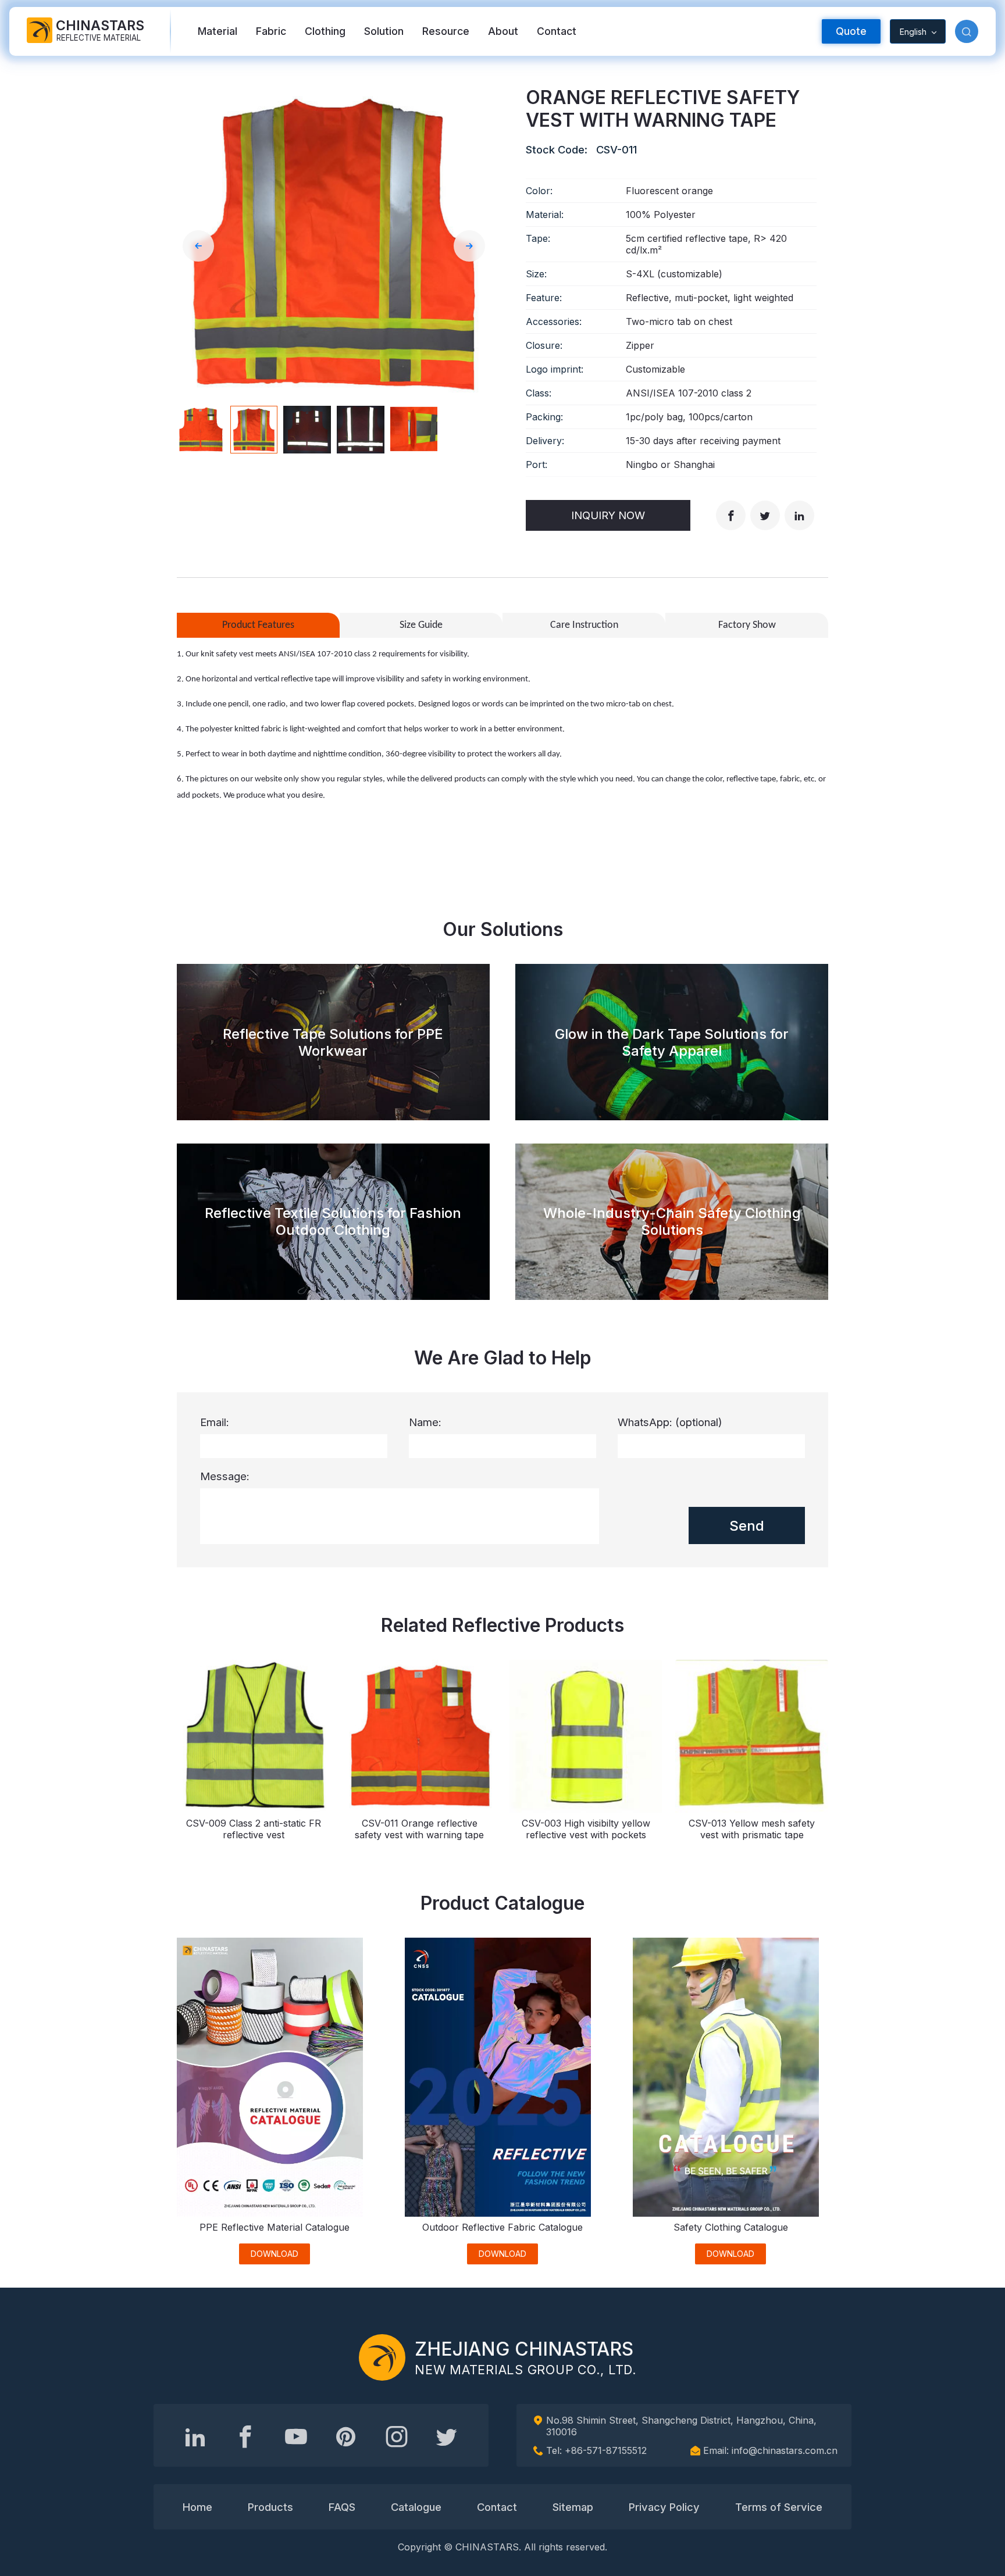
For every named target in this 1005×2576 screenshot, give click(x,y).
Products (270, 2507)
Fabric (271, 31)
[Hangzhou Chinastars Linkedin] (195, 2436)
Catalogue (416, 2507)
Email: (215, 1422)
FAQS (342, 2507)
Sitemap (573, 2507)
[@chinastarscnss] (245, 2436)
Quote (851, 31)
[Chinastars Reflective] (296, 2436)
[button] (967, 31)
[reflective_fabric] (397, 2436)
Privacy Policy (664, 2507)
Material (218, 31)
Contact (557, 31)
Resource (446, 31)
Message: (225, 1476)
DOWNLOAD (275, 2254)
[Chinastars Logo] (382, 2357)
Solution (384, 31)
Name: (425, 1422)
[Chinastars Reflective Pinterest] (346, 2436)
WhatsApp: (670, 1422)
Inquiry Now (608, 515)
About (503, 31)
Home (197, 2507)
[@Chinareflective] (447, 2436)
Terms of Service (779, 2507)
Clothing (325, 31)
